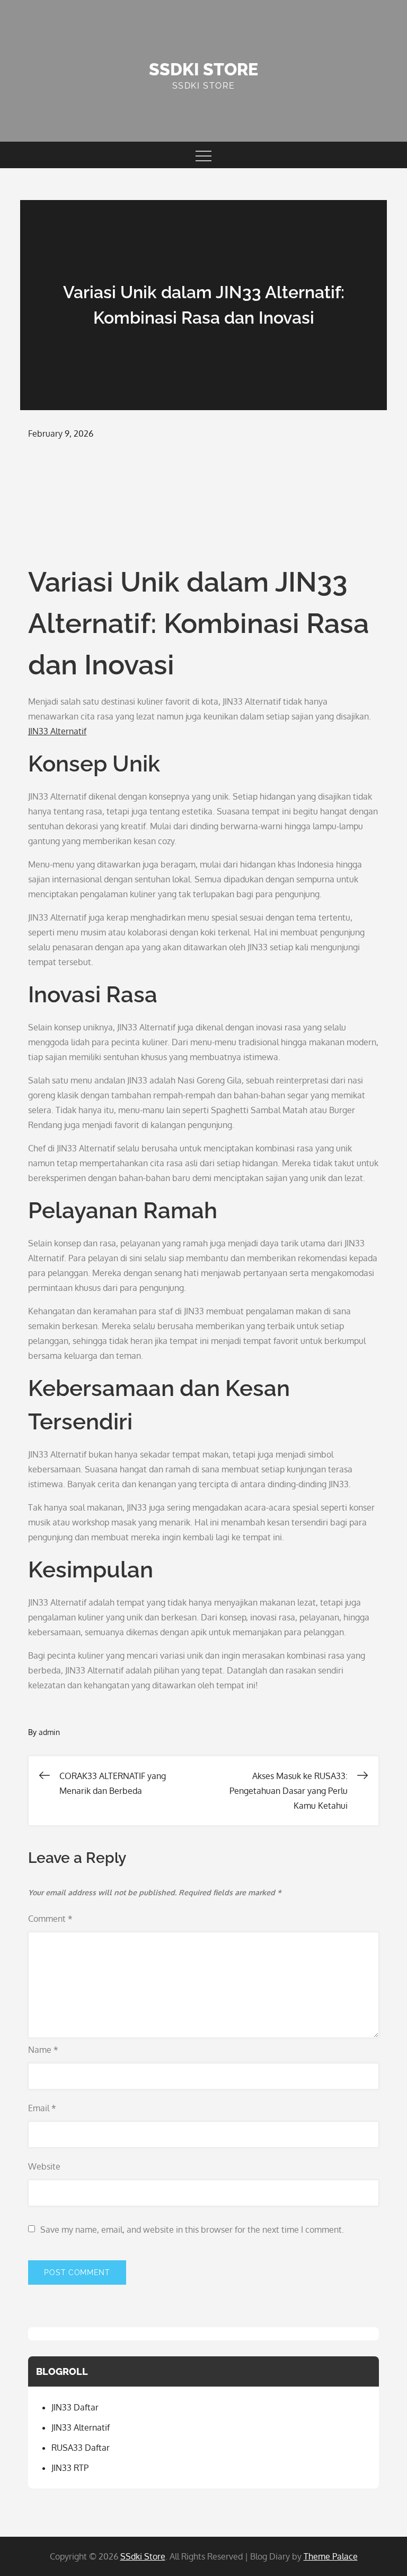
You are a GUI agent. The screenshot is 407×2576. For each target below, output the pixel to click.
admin (49, 1732)
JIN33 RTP (70, 2468)
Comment (50, 1919)
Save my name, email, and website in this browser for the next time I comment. (192, 2230)
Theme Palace (331, 2556)
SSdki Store (203, 69)
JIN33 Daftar (75, 2407)
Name (43, 2050)
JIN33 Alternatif (57, 731)
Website (44, 2166)
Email (42, 2108)
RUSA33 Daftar (81, 2448)
